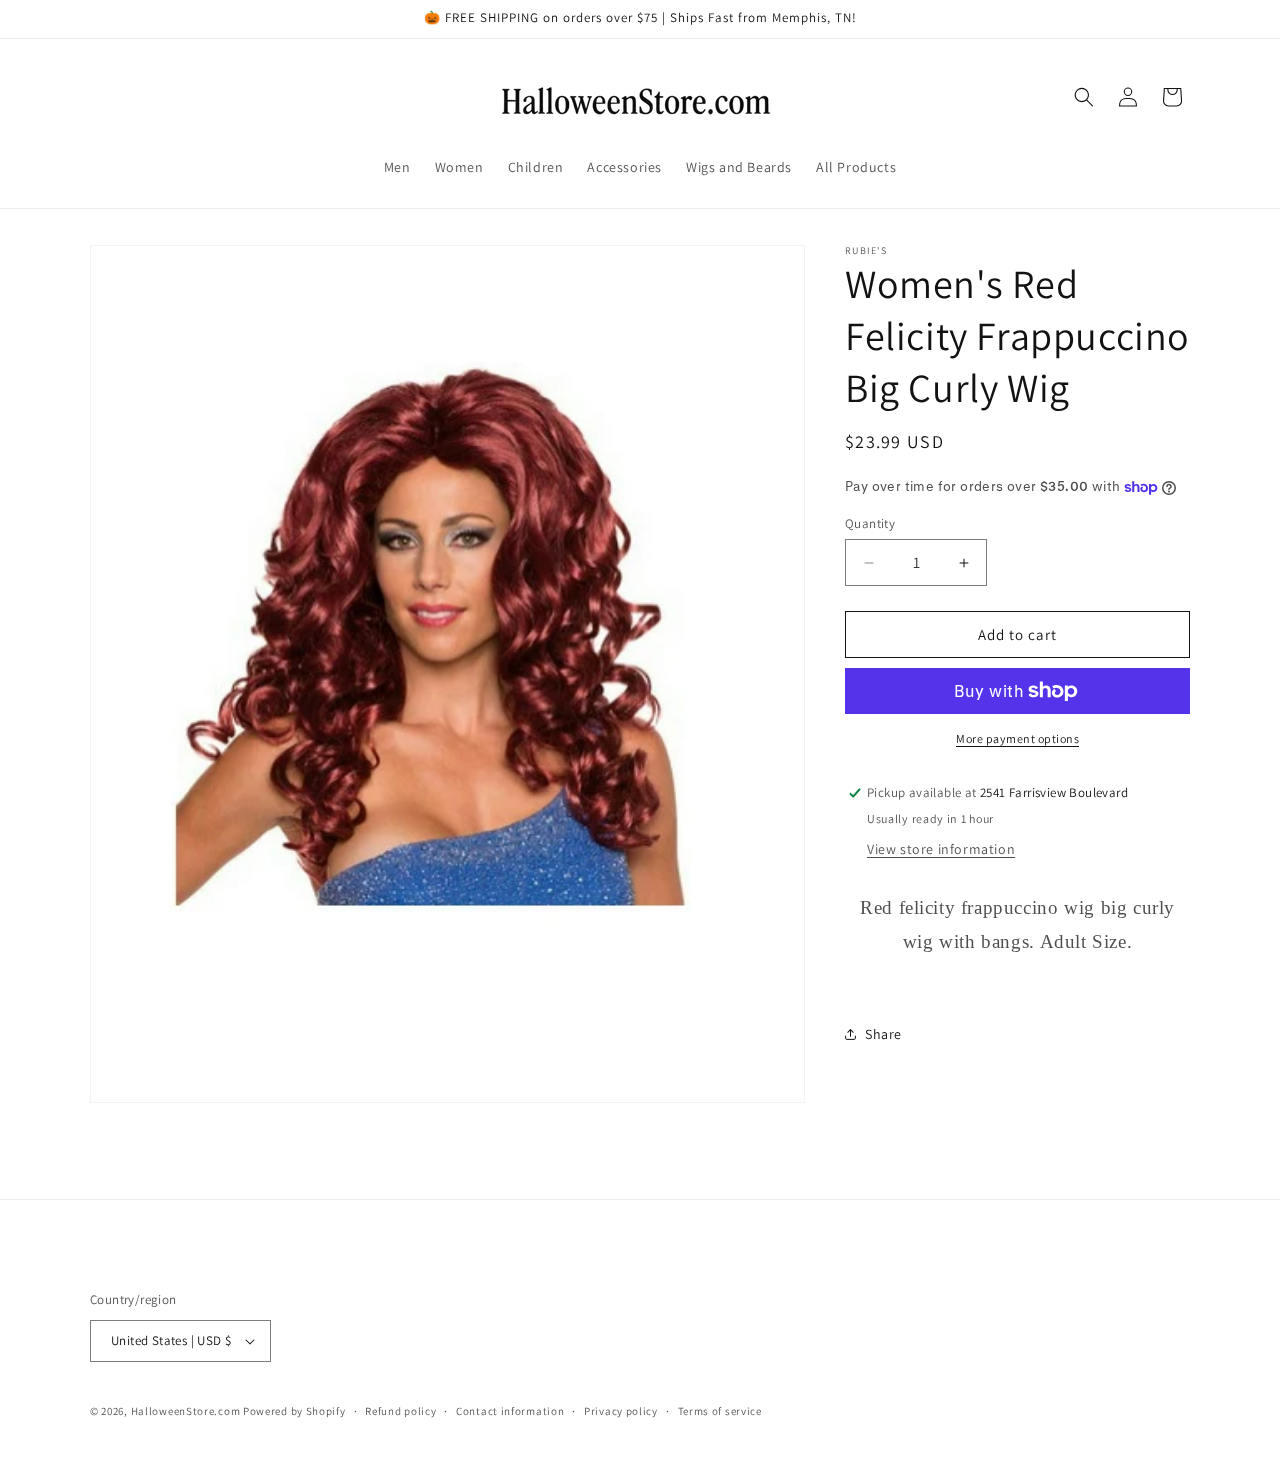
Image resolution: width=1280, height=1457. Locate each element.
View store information (941, 849)
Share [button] (883, 1034)
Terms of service (720, 1410)
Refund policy (400, 1410)
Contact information (510, 1410)
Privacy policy (621, 1410)
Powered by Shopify (294, 1411)
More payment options (1017, 738)
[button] (1084, 97)
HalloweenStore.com (186, 1411)
